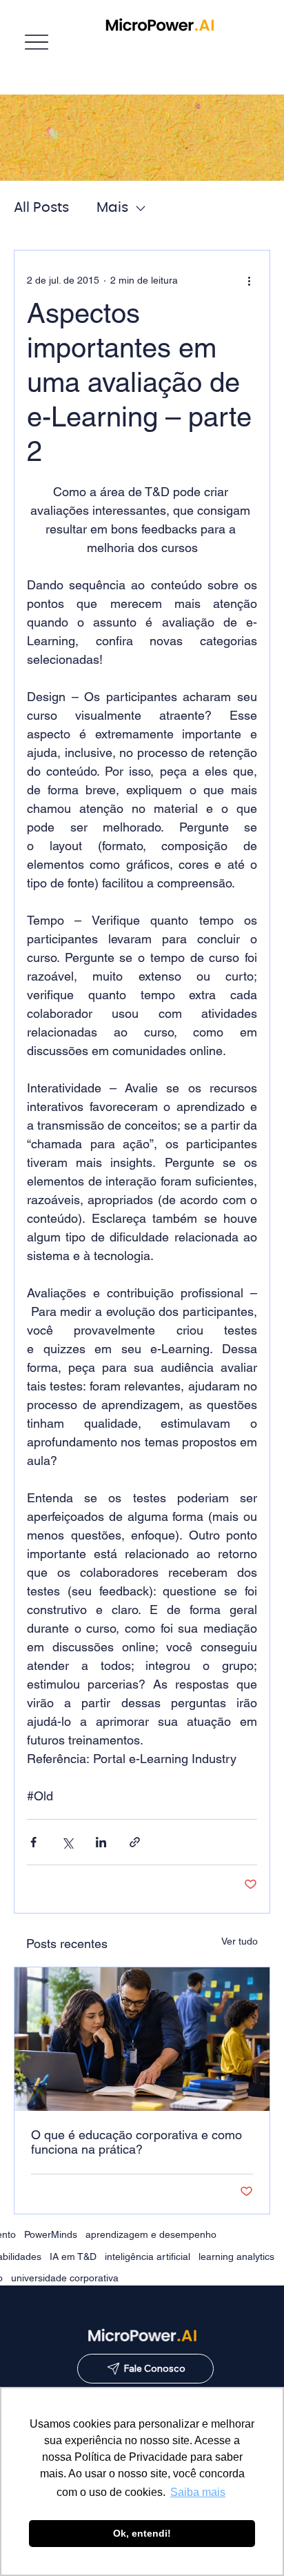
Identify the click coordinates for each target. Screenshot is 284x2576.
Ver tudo (240, 1941)
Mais (112, 208)
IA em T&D (73, 2257)
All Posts (41, 208)
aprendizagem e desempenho (151, 2234)
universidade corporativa (65, 2278)
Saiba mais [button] (198, 2492)
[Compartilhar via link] (135, 1842)
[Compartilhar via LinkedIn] (101, 1842)
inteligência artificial (148, 2257)
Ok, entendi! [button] (142, 2533)
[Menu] (36, 42)
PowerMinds (51, 2234)
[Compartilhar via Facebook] (33, 1842)
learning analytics (236, 2257)
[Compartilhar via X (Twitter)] (67, 1842)
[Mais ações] (249, 281)
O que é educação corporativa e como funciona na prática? (136, 2142)
